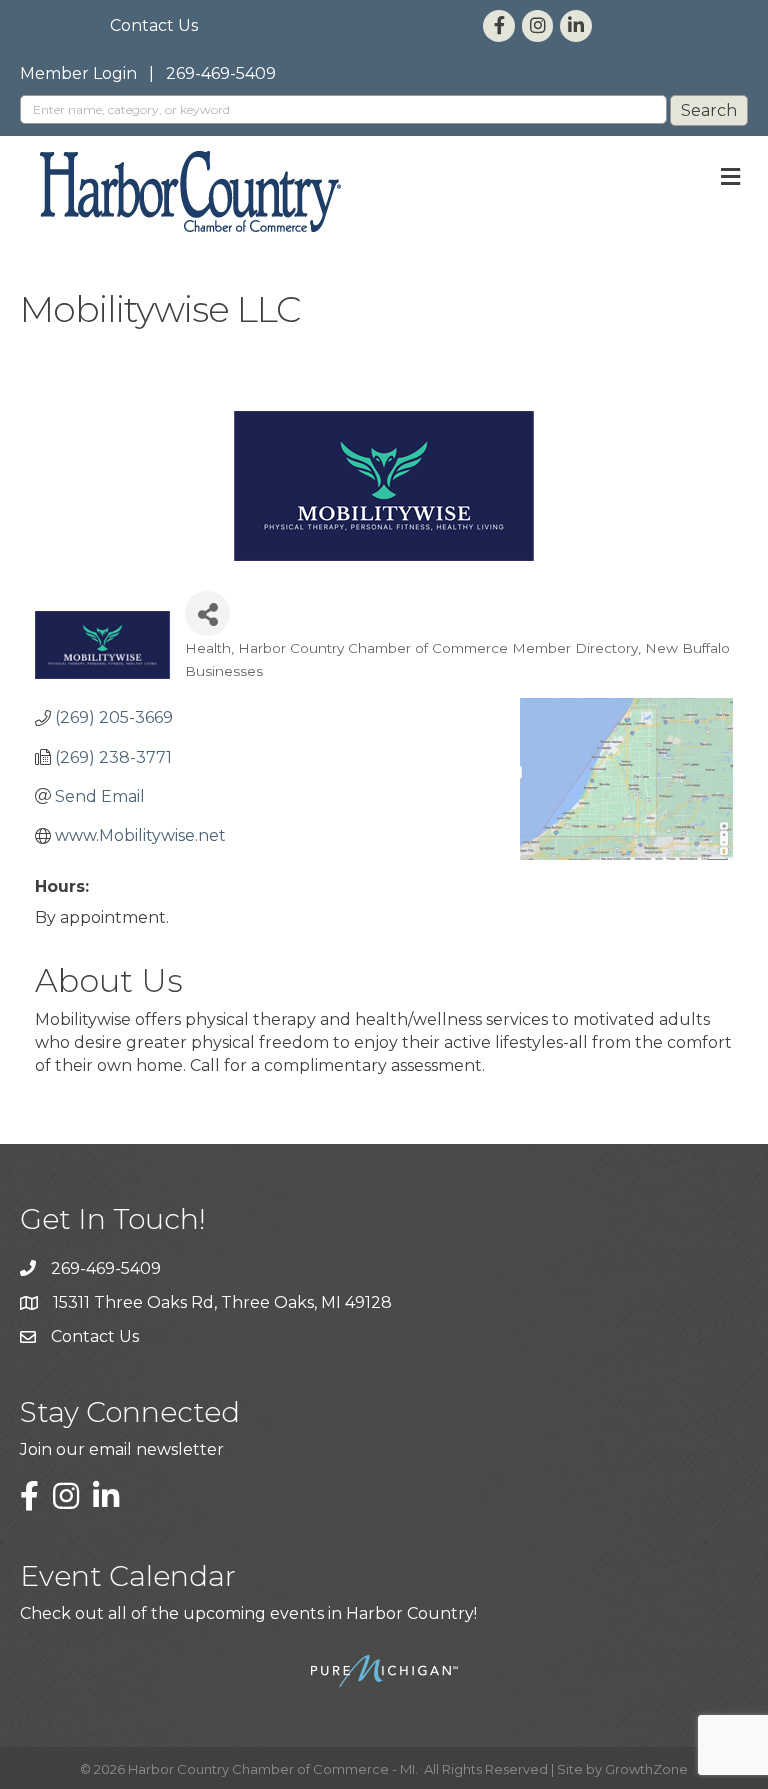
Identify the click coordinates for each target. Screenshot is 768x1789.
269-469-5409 (221, 73)
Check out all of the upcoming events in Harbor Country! (248, 1613)
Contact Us (154, 25)
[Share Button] (207, 613)
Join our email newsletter (122, 1449)
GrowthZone (646, 1769)
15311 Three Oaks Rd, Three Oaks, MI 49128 (222, 1302)
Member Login (78, 73)
